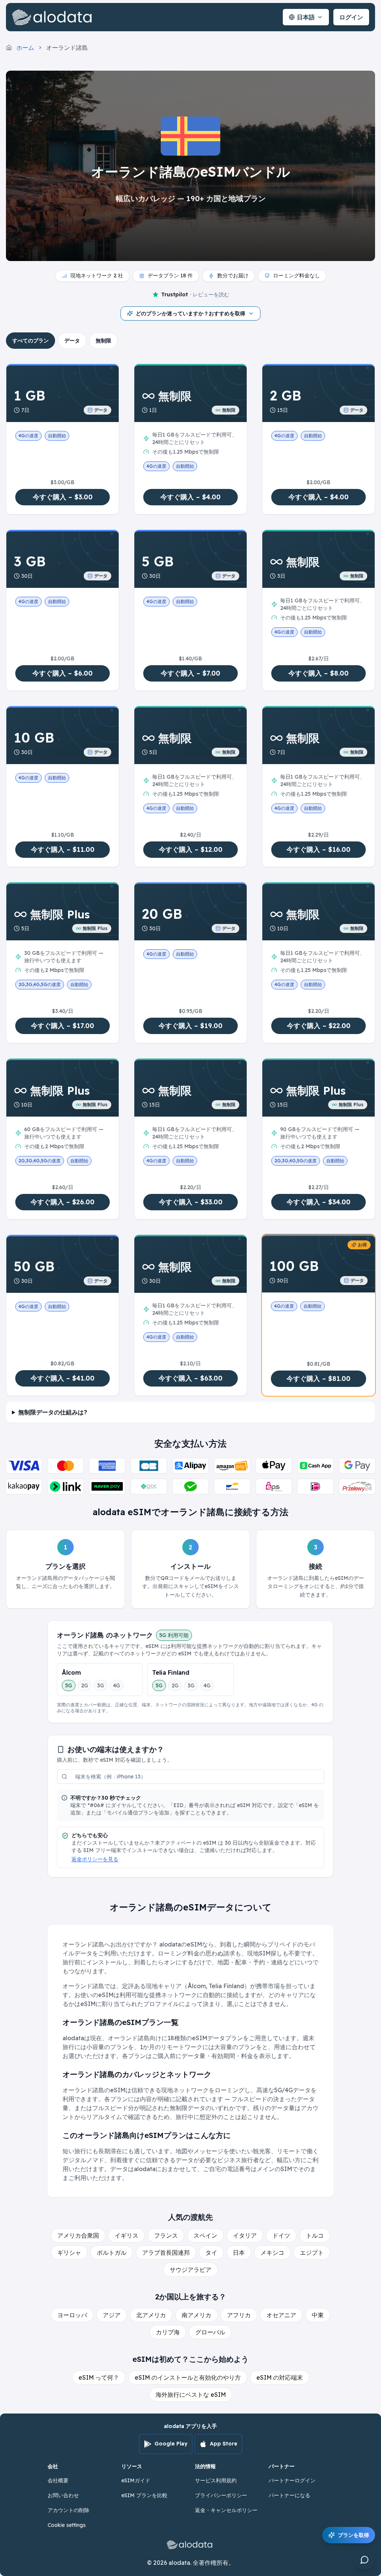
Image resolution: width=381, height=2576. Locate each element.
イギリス (127, 2235)
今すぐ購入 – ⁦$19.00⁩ (190, 1026)
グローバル (210, 2332)
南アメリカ (196, 2315)
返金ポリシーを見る (95, 1859)
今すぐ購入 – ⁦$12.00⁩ (191, 849)
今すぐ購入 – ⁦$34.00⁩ (318, 1202)
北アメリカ (151, 2315)
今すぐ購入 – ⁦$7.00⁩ (190, 673)
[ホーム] (54, 17)
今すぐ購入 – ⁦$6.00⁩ (63, 673)
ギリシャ (69, 2253)
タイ (211, 2253)
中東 (318, 2315)
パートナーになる (289, 2495)
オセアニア (281, 2315)
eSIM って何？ (99, 2377)
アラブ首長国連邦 (166, 2253)
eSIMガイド (136, 2480)
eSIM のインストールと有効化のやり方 (188, 2377)
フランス (166, 2235)
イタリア (245, 2235)
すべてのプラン (31, 341)
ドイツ (281, 2235)
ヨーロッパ (72, 2315)
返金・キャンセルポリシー (226, 2510)
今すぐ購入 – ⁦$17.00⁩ (63, 1026)
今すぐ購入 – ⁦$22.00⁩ (319, 1026)
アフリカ (239, 2315)
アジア (112, 2315)
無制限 (103, 341)
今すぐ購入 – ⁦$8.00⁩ (318, 673)
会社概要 (58, 2480)
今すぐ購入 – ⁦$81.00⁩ (318, 1379)
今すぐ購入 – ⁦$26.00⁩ (63, 1202)
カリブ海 (168, 2332)
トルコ (315, 2235)
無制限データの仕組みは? (53, 1412)
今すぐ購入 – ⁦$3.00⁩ (63, 497)
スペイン (205, 2235)
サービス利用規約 (216, 2480)
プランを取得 (353, 2535)
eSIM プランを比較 (144, 2495)
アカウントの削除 (68, 2510)
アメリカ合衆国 (78, 2235)
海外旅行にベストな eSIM (191, 2395)
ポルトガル (112, 2253)
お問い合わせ (63, 2495)
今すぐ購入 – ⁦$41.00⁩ (63, 1378)
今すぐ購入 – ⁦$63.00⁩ (190, 1378)
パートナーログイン (292, 2480)
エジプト (312, 2253)
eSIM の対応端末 (280, 2377)
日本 (239, 2253)
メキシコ (272, 2253)
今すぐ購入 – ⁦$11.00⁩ (63, 849)
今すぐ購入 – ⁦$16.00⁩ (318, 849)
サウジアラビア (190, 2270)
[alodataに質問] (365, 2560)
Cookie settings (67, 2525)
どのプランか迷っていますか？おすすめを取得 (190, 313)
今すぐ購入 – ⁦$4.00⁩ (190, 497)
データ (72, 341)
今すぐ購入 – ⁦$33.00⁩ (191, 1202)
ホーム (25, 48)
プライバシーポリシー (221, 2495)
